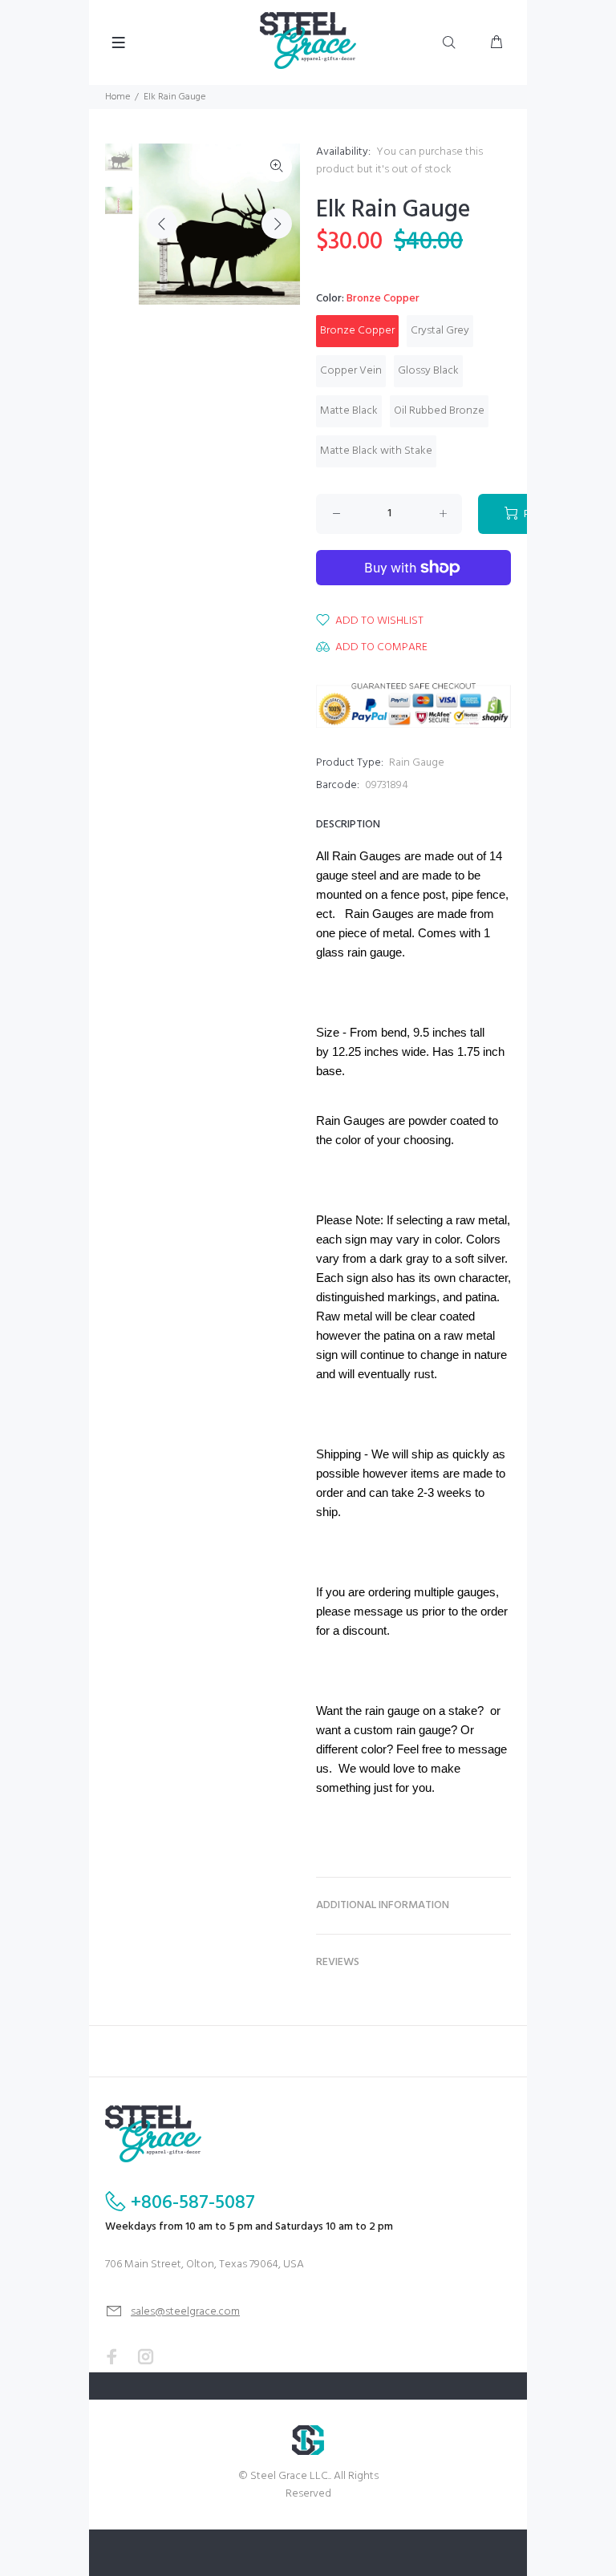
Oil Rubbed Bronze (439, 411)
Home (118, 97)
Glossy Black (428, 371)
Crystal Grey (440, 331)
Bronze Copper (357, 331)
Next (277, 224)
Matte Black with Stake (376, 451)
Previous (162, 224)
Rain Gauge (417, 763)
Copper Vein (351, 371)
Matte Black (349, 411)
